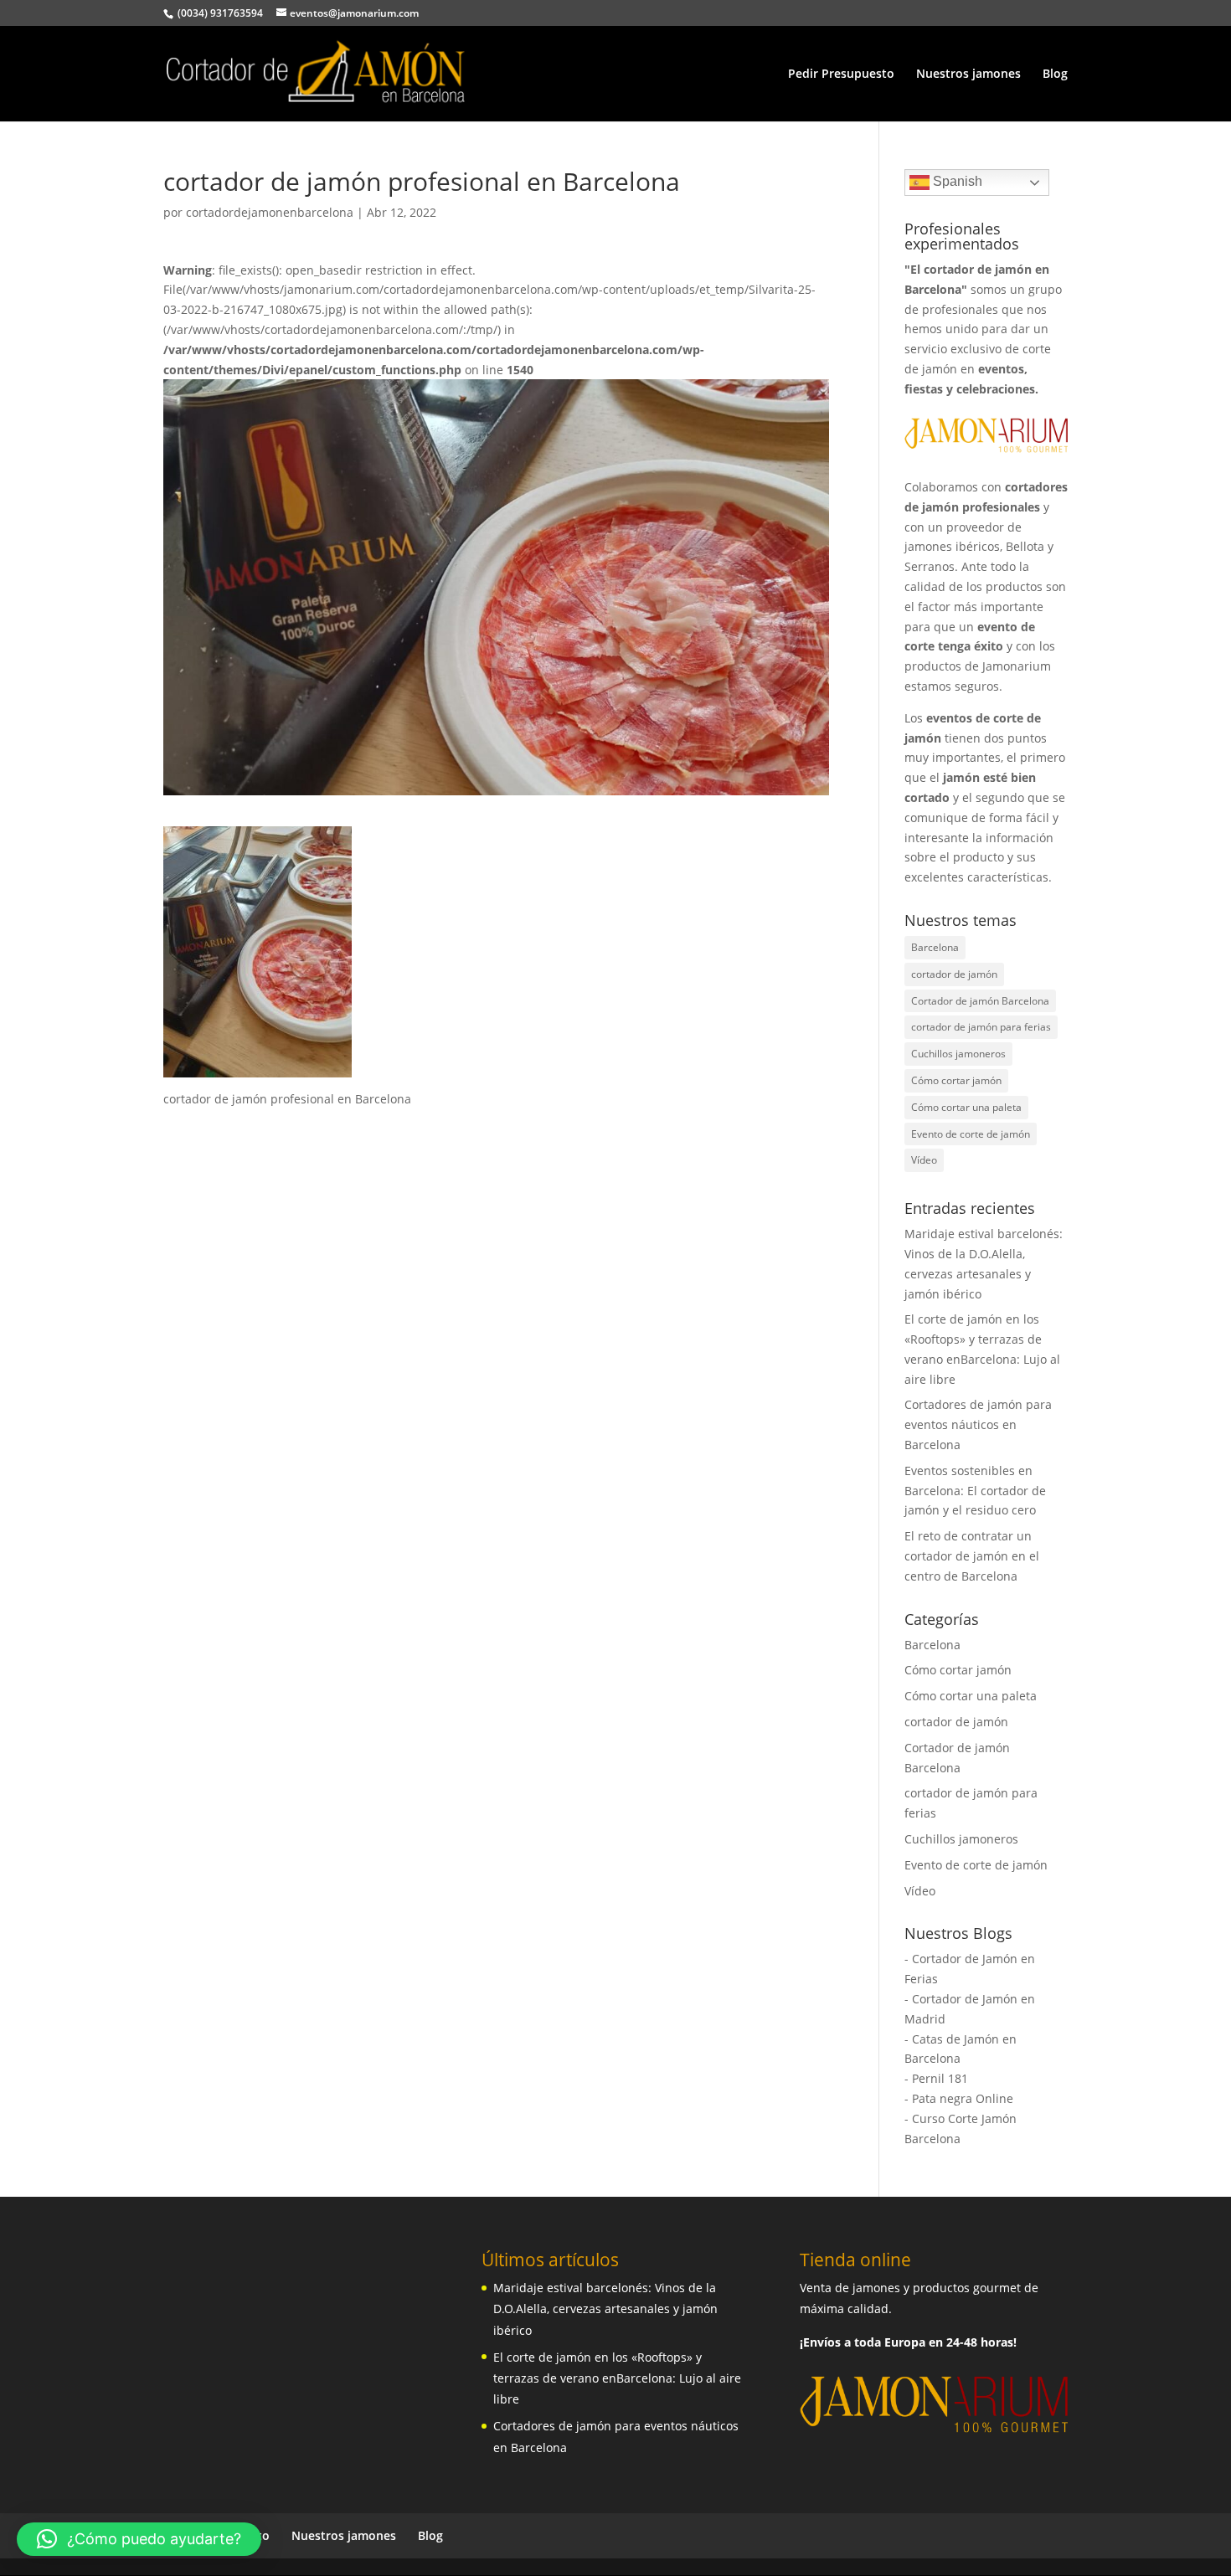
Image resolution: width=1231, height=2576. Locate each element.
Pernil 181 (940, 2078)
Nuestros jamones (968, 75)
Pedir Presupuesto (841, 75)
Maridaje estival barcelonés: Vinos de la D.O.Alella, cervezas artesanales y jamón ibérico (605, 2309)
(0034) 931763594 (219, 13)
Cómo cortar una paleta (966, 1107)
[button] (139, 2539)
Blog (1055, 75)
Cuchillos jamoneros (958, 1054)
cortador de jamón (954, 974)
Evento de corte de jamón (971, 1134)
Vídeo (924, 1160)
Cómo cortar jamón (956, 1080)
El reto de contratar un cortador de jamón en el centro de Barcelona (972, 1556)
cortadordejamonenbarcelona (270, 212)
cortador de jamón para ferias (981, 1027)
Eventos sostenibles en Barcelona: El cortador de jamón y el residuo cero (975, 1491)
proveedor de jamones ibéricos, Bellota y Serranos (979, 547)
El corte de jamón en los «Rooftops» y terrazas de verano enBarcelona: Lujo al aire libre (617, 2378)
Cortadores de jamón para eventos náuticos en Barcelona (978, 1424)
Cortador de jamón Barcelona (980, 1001)
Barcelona (935, 947)
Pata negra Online (963, 2098)
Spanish (956, 181)
